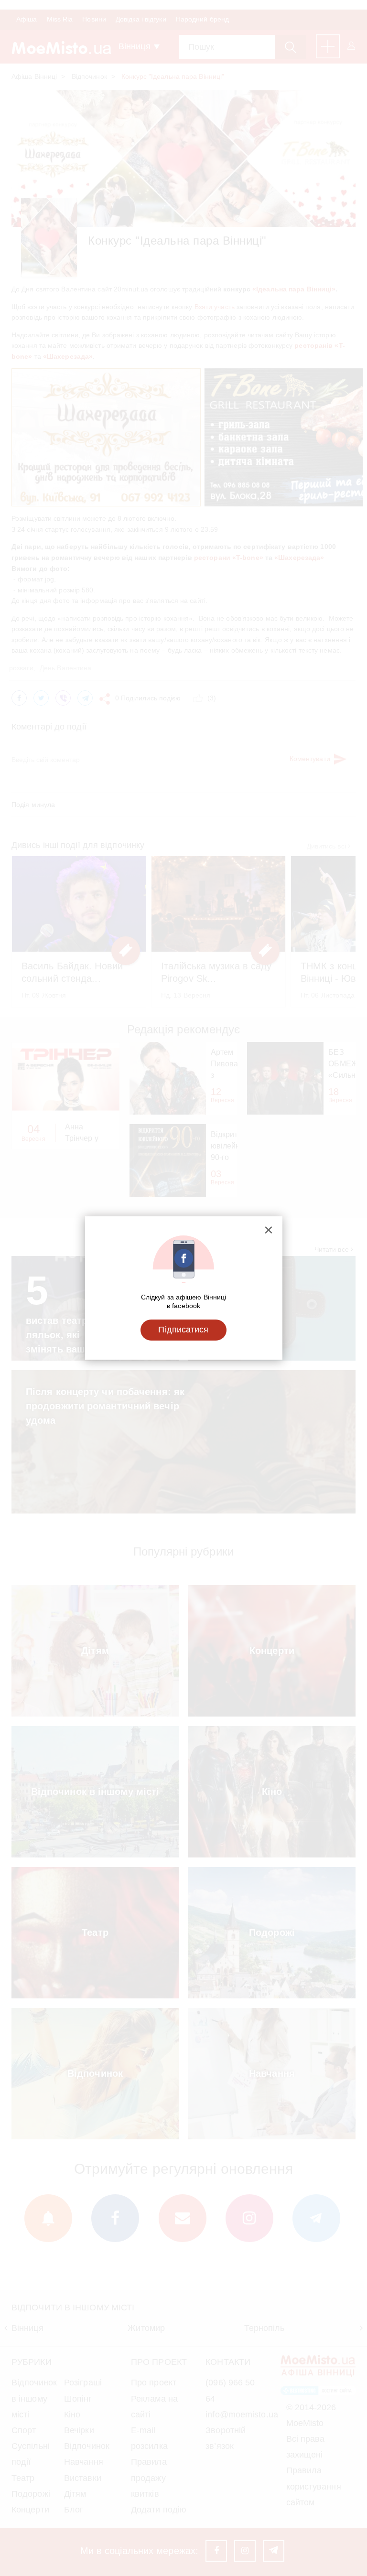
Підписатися (183, 1330)
